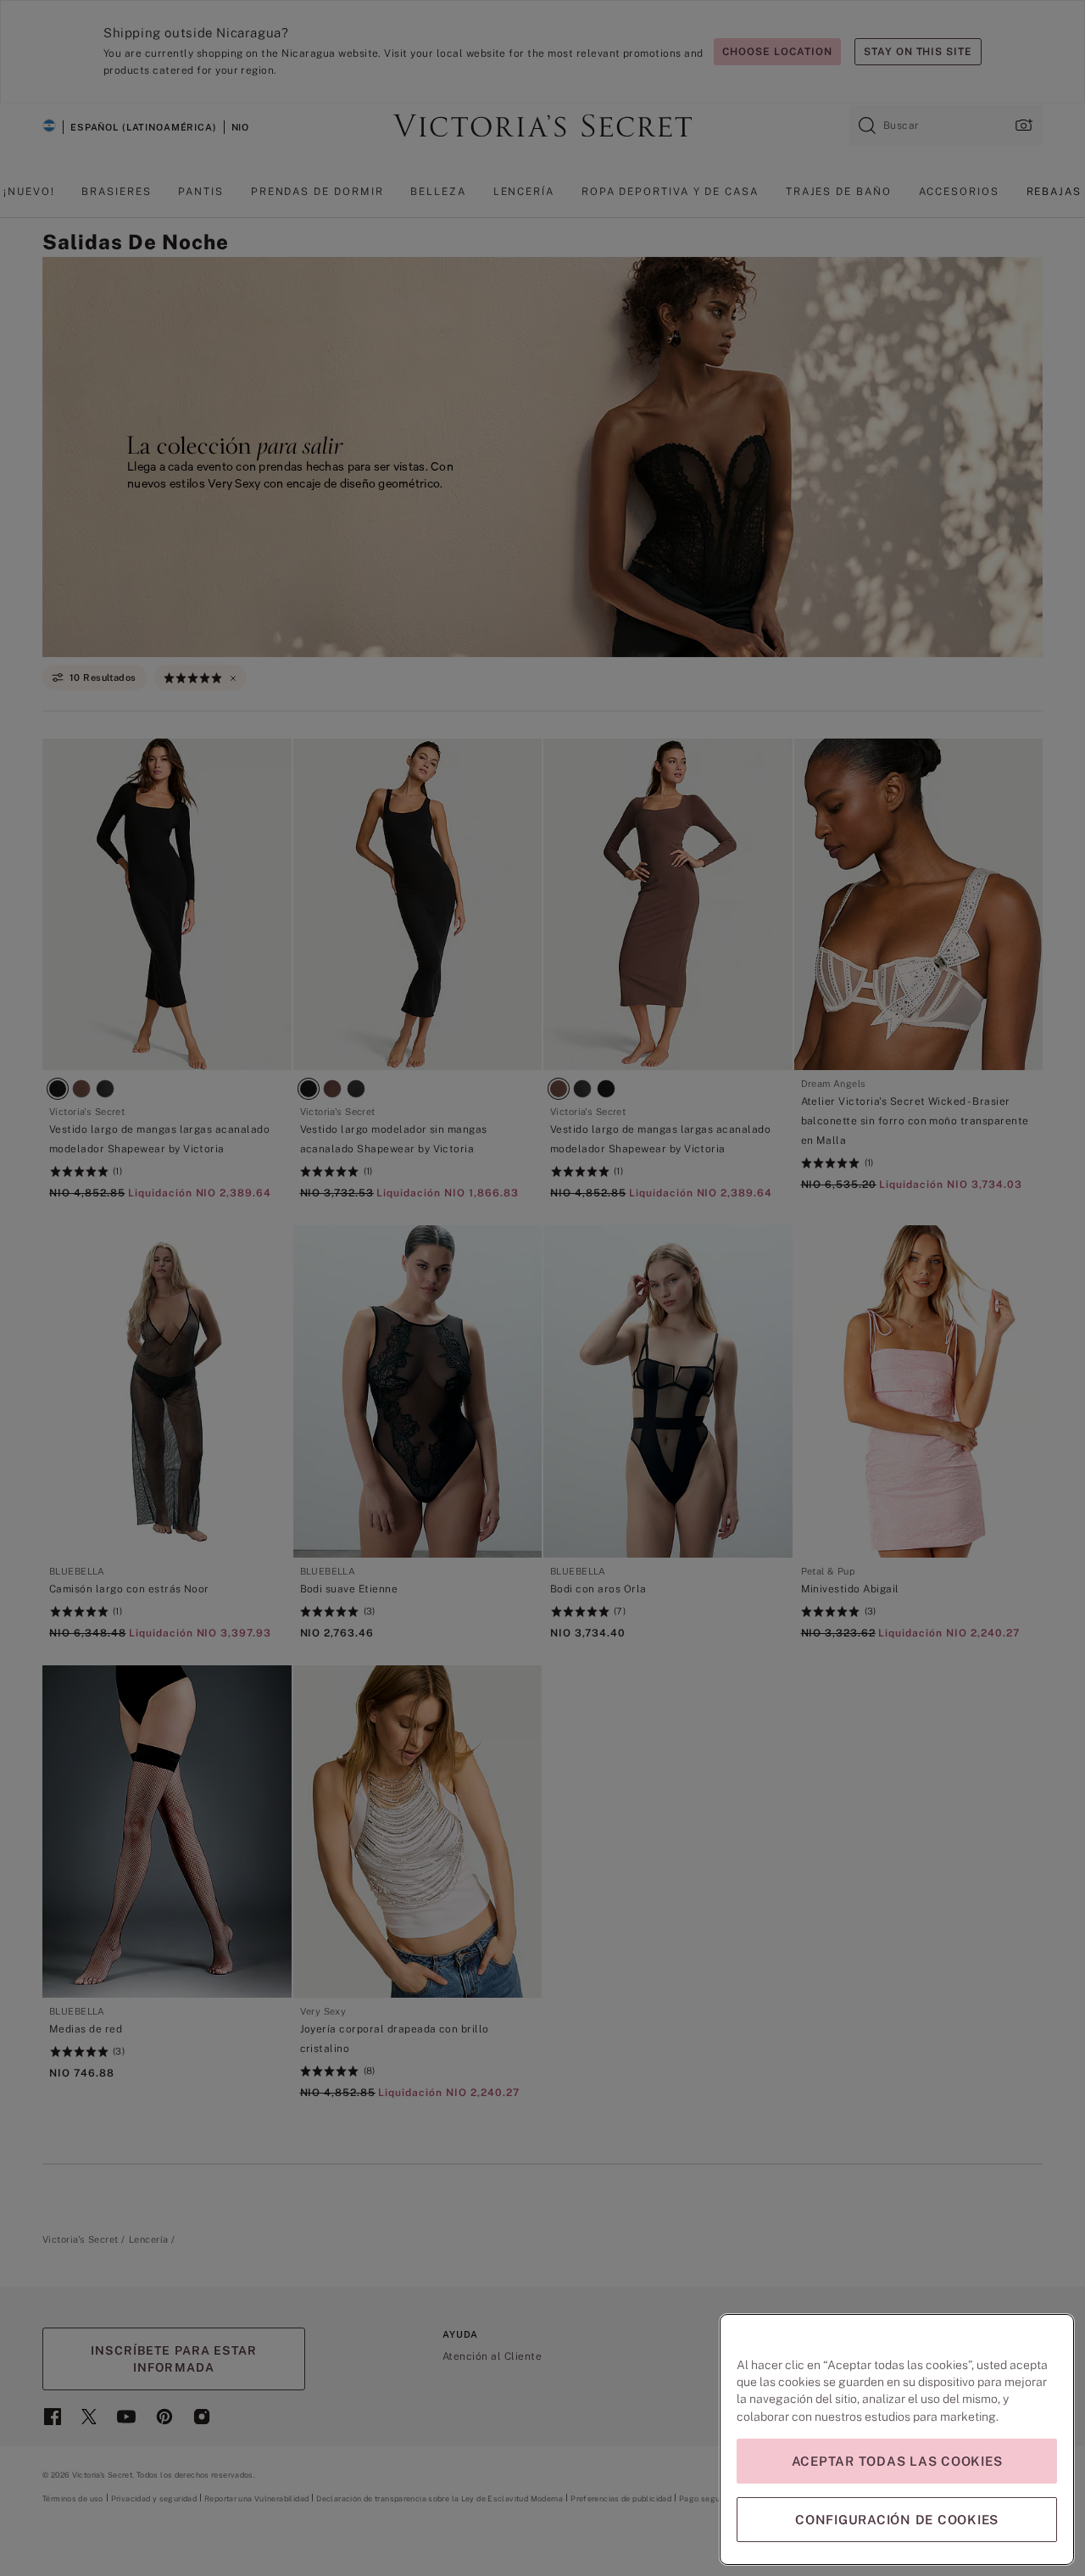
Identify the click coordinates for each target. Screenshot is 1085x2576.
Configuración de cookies (897, 2520)
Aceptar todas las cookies (897, 2461)
